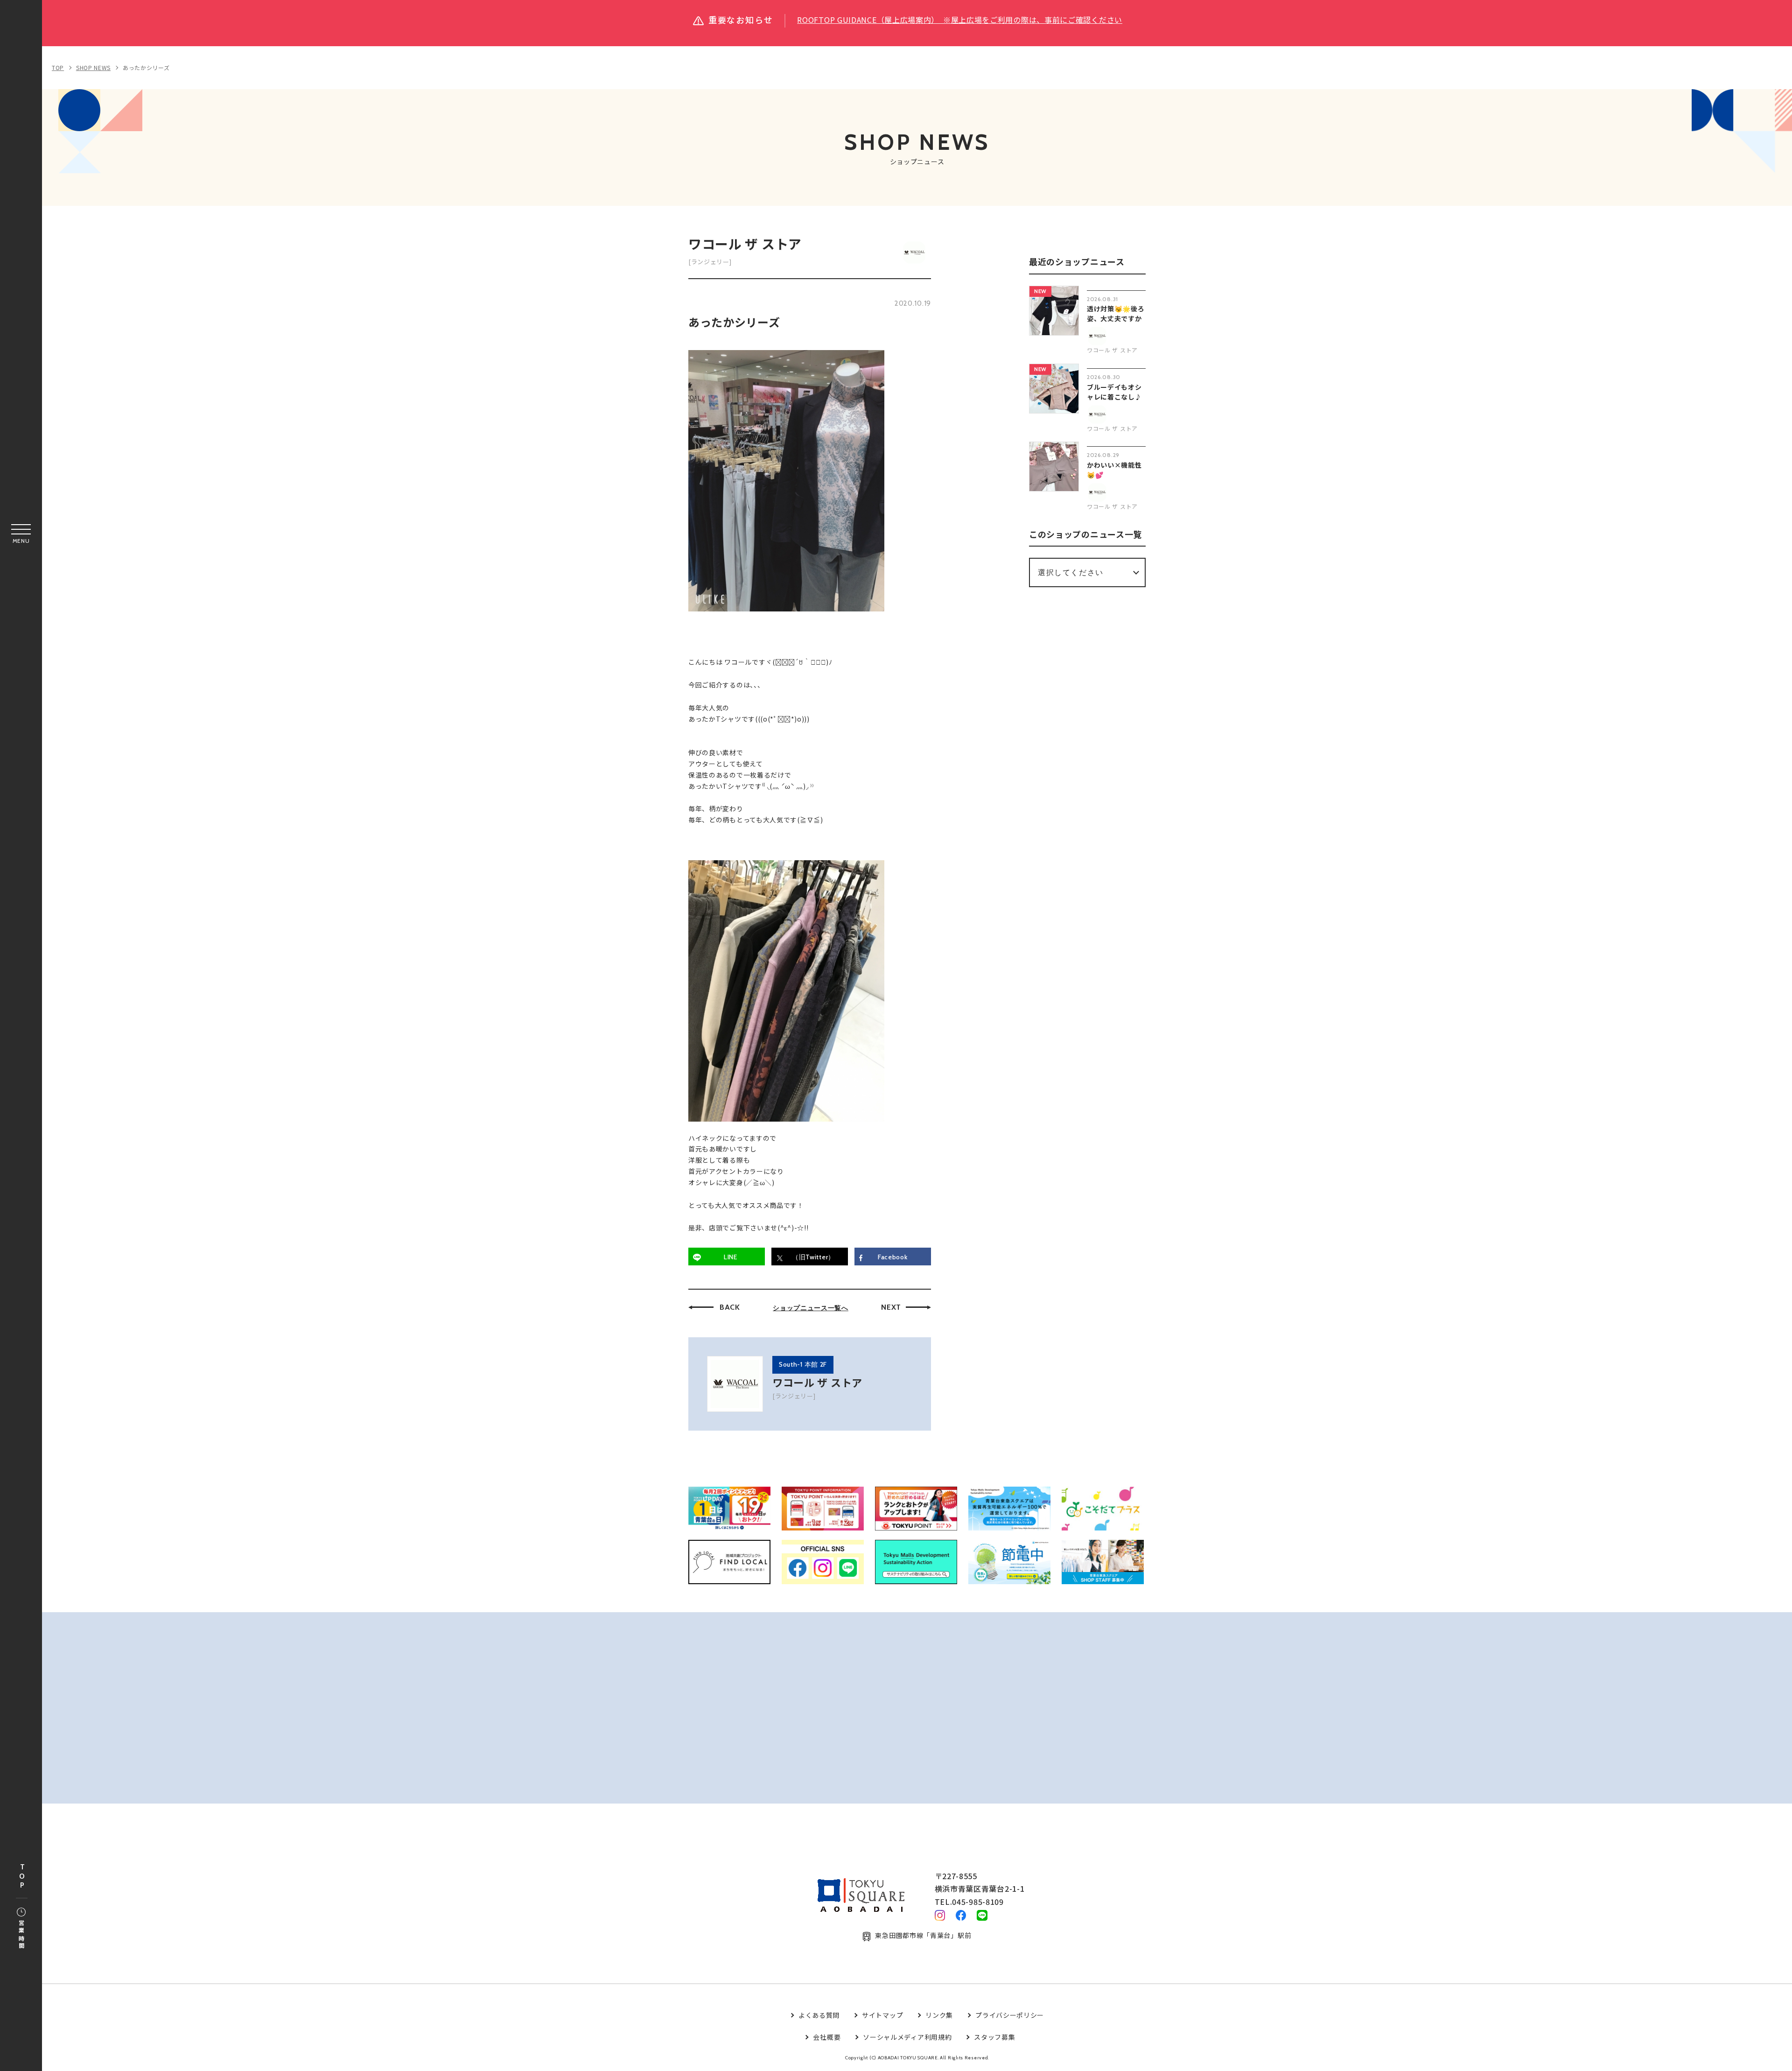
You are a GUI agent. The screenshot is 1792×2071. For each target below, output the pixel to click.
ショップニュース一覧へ (811, 1308)
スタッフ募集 (994, 2037)
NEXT (891, 1307)
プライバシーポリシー (1010, 2015)
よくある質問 (819, 2015)
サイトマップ (882, 2015)
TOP (22, 1877)
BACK (730, 1307)
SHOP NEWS (93, 67)
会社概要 (827, 2037)
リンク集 (939, 2015)
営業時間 (21, 1935)
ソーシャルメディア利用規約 (907, 2037)
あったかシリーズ (146, 67)
